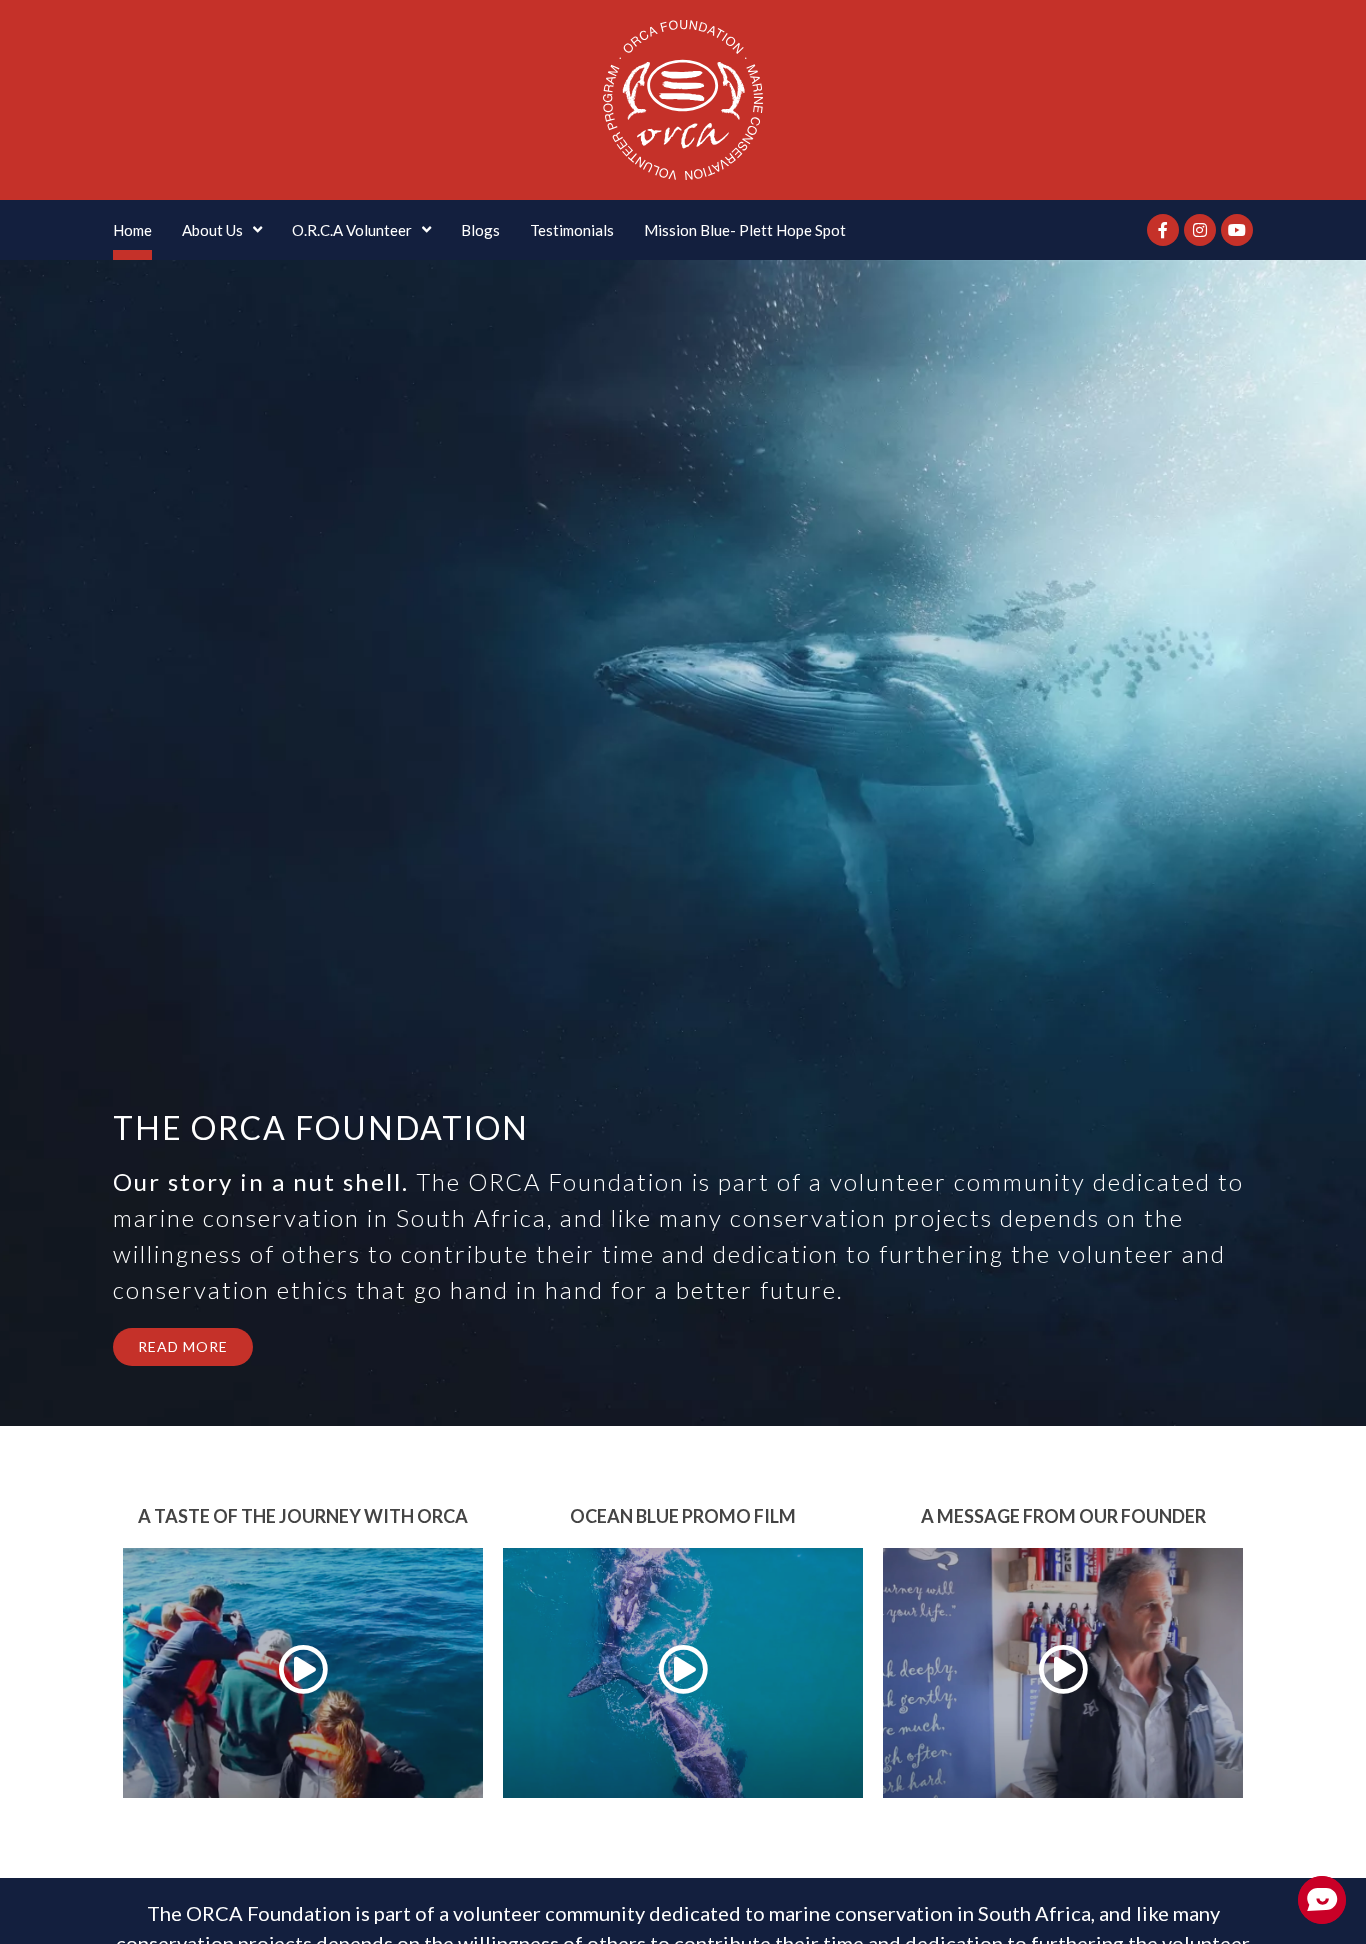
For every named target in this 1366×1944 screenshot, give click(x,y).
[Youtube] (1237, 230)
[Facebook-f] (1163, 230)
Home (132, 230)
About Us (212, 230)
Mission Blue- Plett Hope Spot (745, 230)
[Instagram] (1200, 230)
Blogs (480, 230)
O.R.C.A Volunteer (352, 230)
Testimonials (572, 230)
